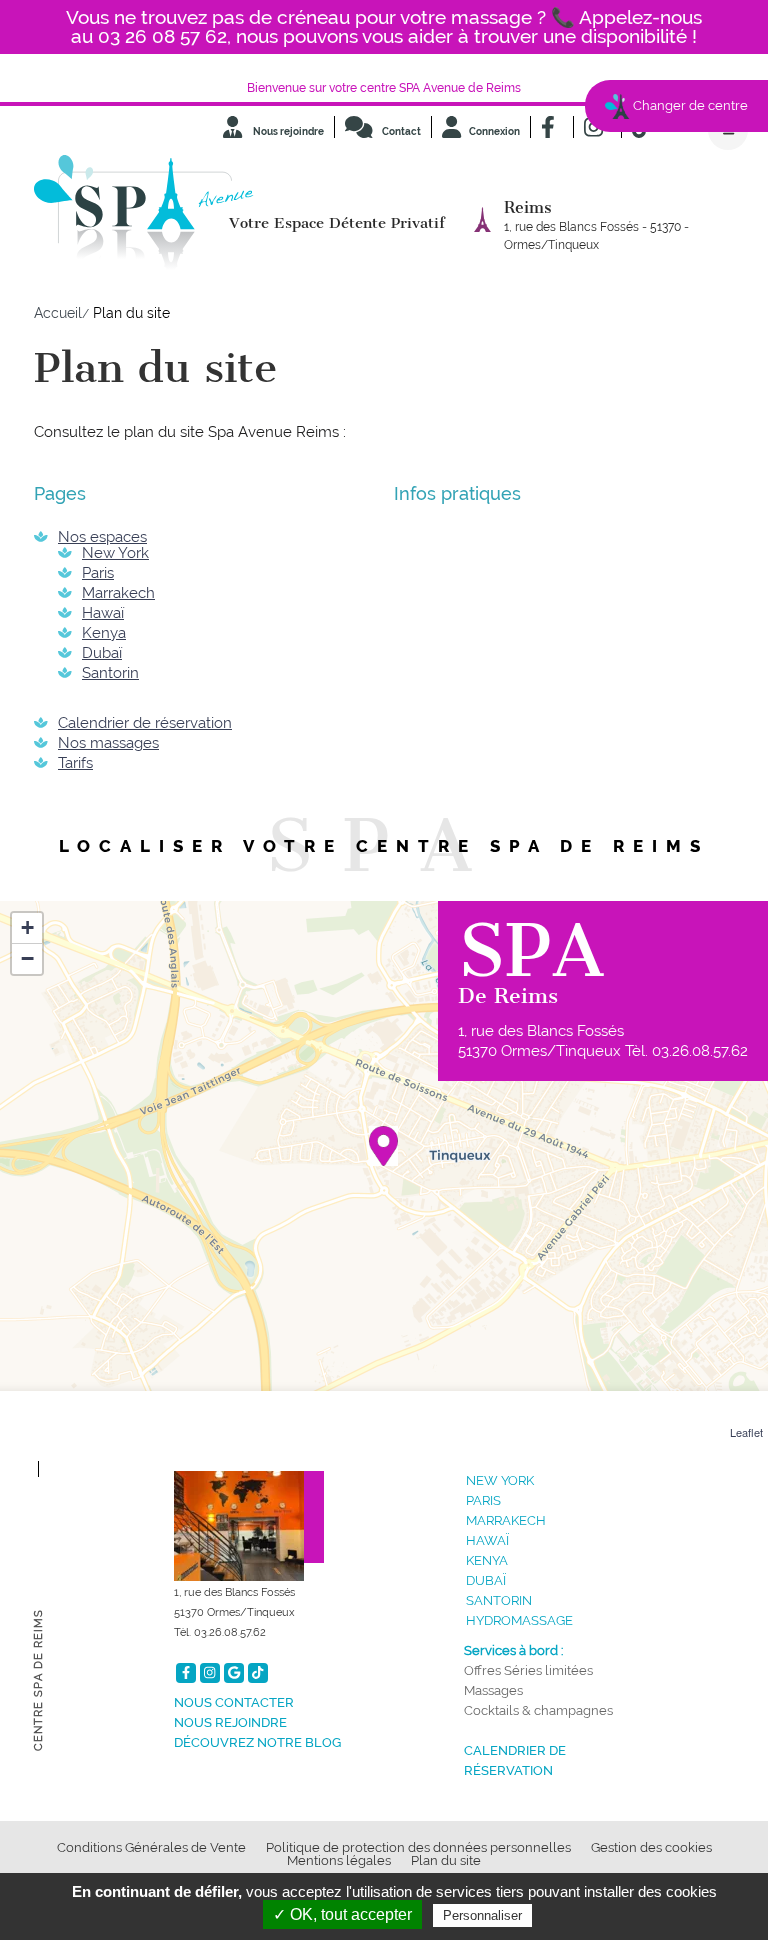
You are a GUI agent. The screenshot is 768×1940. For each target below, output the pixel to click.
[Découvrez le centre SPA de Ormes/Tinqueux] (249, 1517)
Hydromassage (519, 1620)
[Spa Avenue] (144, 217)
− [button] (27, 958)
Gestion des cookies (651, 1847)
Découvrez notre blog (257, 1742)
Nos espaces (102, 537)
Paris (98, 573)
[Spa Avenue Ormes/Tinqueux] (383, 1146)
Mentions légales (339, 1860)
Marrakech (118, 593)
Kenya (104, 633)
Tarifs (75, 763)
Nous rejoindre (287, 131)
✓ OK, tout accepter (342, 1914)
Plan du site (446, 1860)
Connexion (494, 131)
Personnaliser (482, 1915)
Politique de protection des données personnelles (418, 1847)
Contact (400, 131)
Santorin (110, 673)
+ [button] (27, 927)
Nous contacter (234, 1702)
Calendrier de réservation (145, 723)
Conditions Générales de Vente (151, 1847)
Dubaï (102, 653)
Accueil (58, 313)
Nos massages (108, 743)
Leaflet (746, 1432)
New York (115, 553)
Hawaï (103, 613)
